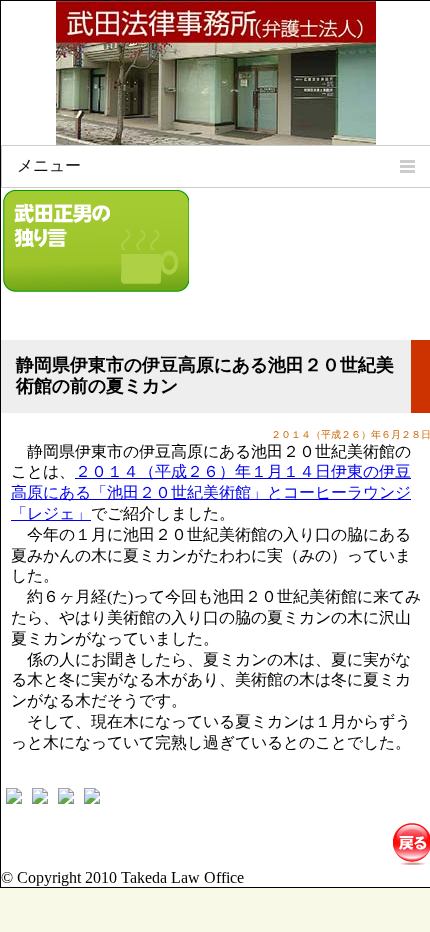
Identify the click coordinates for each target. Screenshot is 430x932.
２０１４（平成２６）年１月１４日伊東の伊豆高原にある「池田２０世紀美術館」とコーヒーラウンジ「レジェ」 (211, 492)
